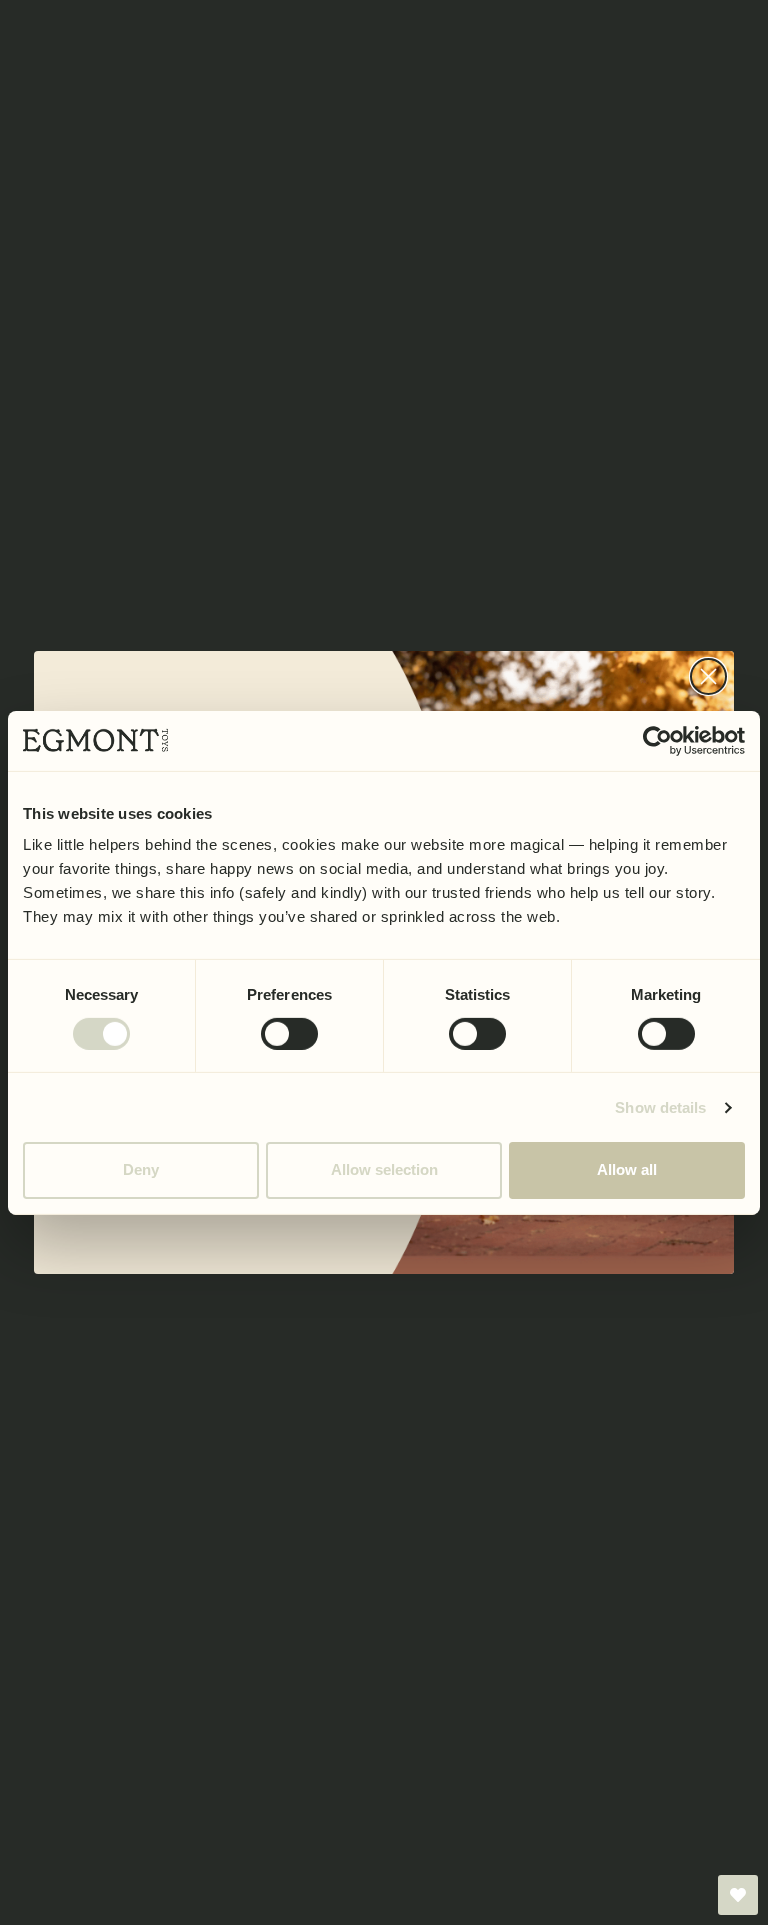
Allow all (627, 1169)
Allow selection (384, 1169)
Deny (141, 1169)
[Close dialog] (708, 676)
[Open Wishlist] (738, 1895)
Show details (660, 1107)
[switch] (289, 1034)
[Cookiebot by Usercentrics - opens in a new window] (657, 740)
